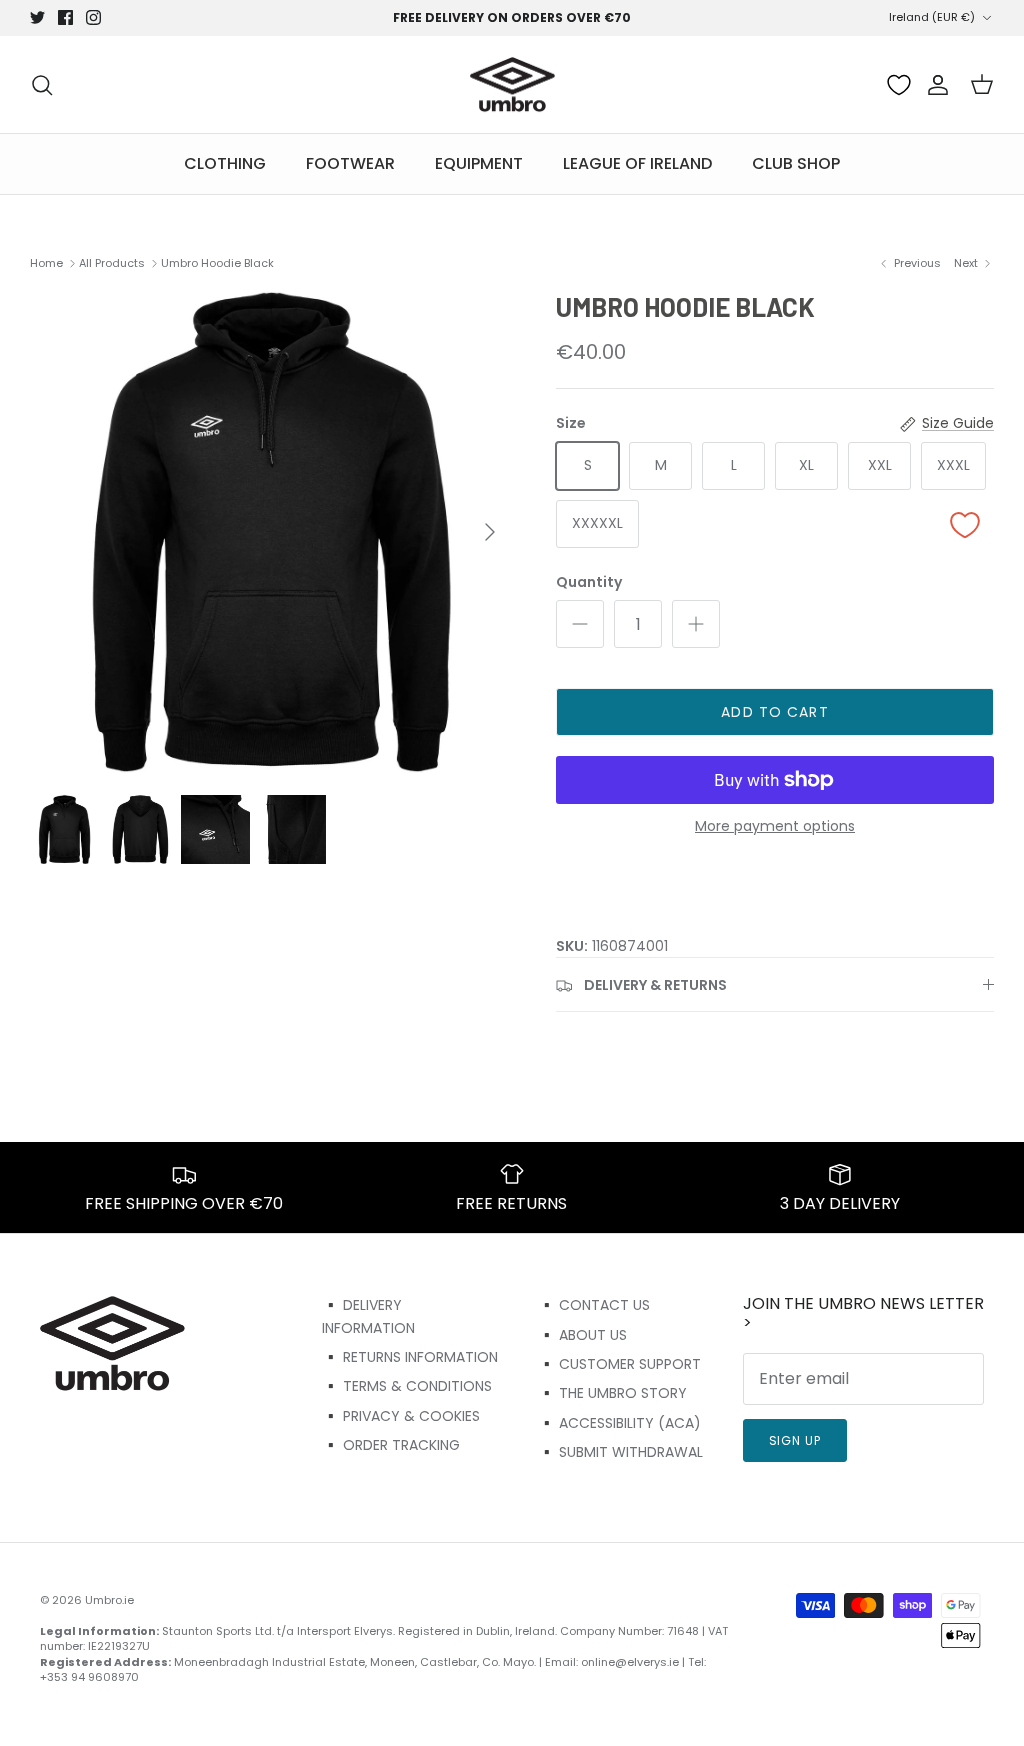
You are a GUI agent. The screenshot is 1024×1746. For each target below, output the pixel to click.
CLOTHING (225, 163)
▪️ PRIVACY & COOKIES (401, 1416)
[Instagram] (93, 17)
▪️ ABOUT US (582, 1335)
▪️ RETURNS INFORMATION (410, 1357)
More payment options (775, 826)
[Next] (490, 532)
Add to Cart (774, 712)
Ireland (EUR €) (932, 17)
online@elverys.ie (630, 1662)
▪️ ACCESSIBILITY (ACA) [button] (619, 1423)
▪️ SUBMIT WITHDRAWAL (620, 1452)
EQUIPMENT (479, 163)
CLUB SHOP (796, 163)
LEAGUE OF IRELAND (637, 163)
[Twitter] (37, 17)
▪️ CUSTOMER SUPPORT (619, 1364)
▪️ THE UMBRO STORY (612, 1393)
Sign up (795, 1440)
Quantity (589, 582)
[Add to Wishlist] (965, 525)
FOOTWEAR (350, 163)
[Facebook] (65, 17)
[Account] (934, 85)
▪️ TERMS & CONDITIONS (407, 1386)
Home (46, 263)
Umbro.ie (109, 1600)
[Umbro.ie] (512, 85)
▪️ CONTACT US (594, 1305)
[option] (271, 532)
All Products (112, 263)
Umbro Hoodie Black (217, 263)
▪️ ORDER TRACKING (391, 1445)
